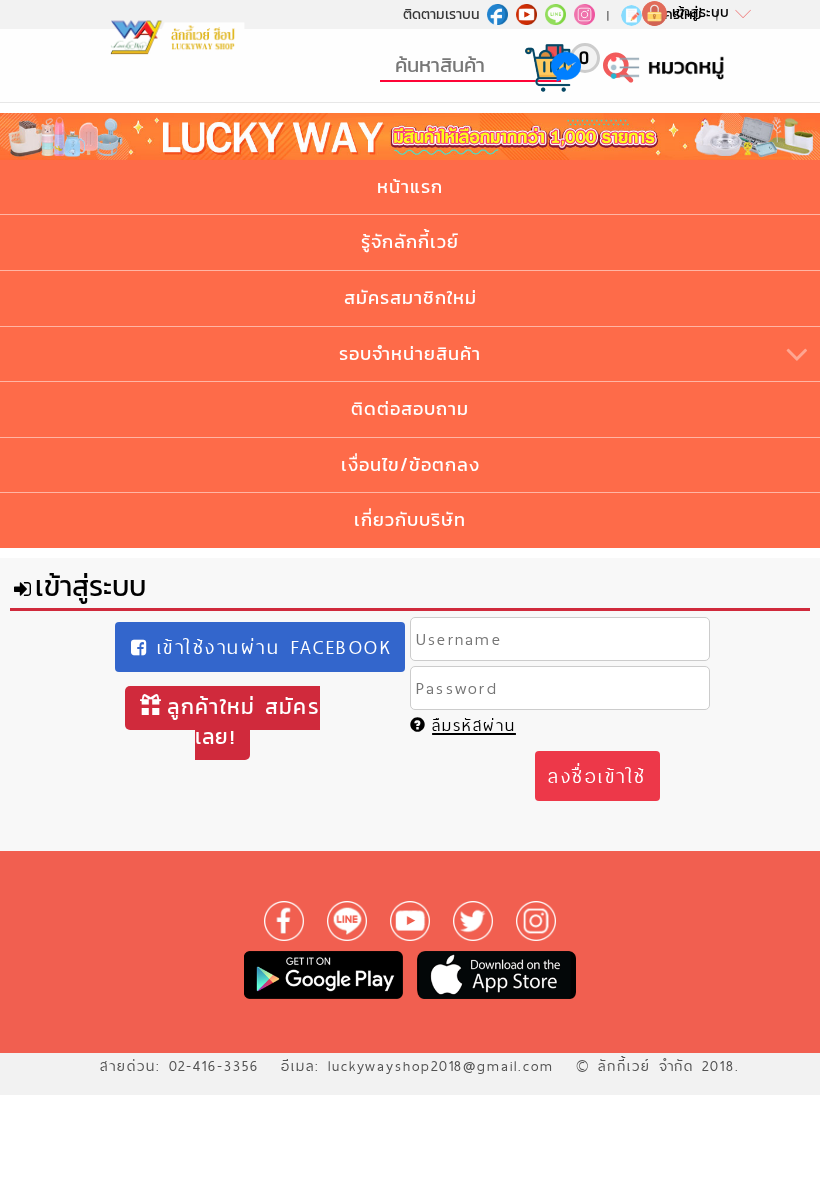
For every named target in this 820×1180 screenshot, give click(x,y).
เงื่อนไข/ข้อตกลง (410, 464)
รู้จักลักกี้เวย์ (410, 241)
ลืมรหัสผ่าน (474, 725)
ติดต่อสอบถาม (410, 408)
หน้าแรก (410, 186)
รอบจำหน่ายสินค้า (410, 353)
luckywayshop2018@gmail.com (441, 1066)
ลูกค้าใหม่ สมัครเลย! (243, 721)
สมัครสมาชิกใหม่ (410, 297)
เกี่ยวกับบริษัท (410, 519)
